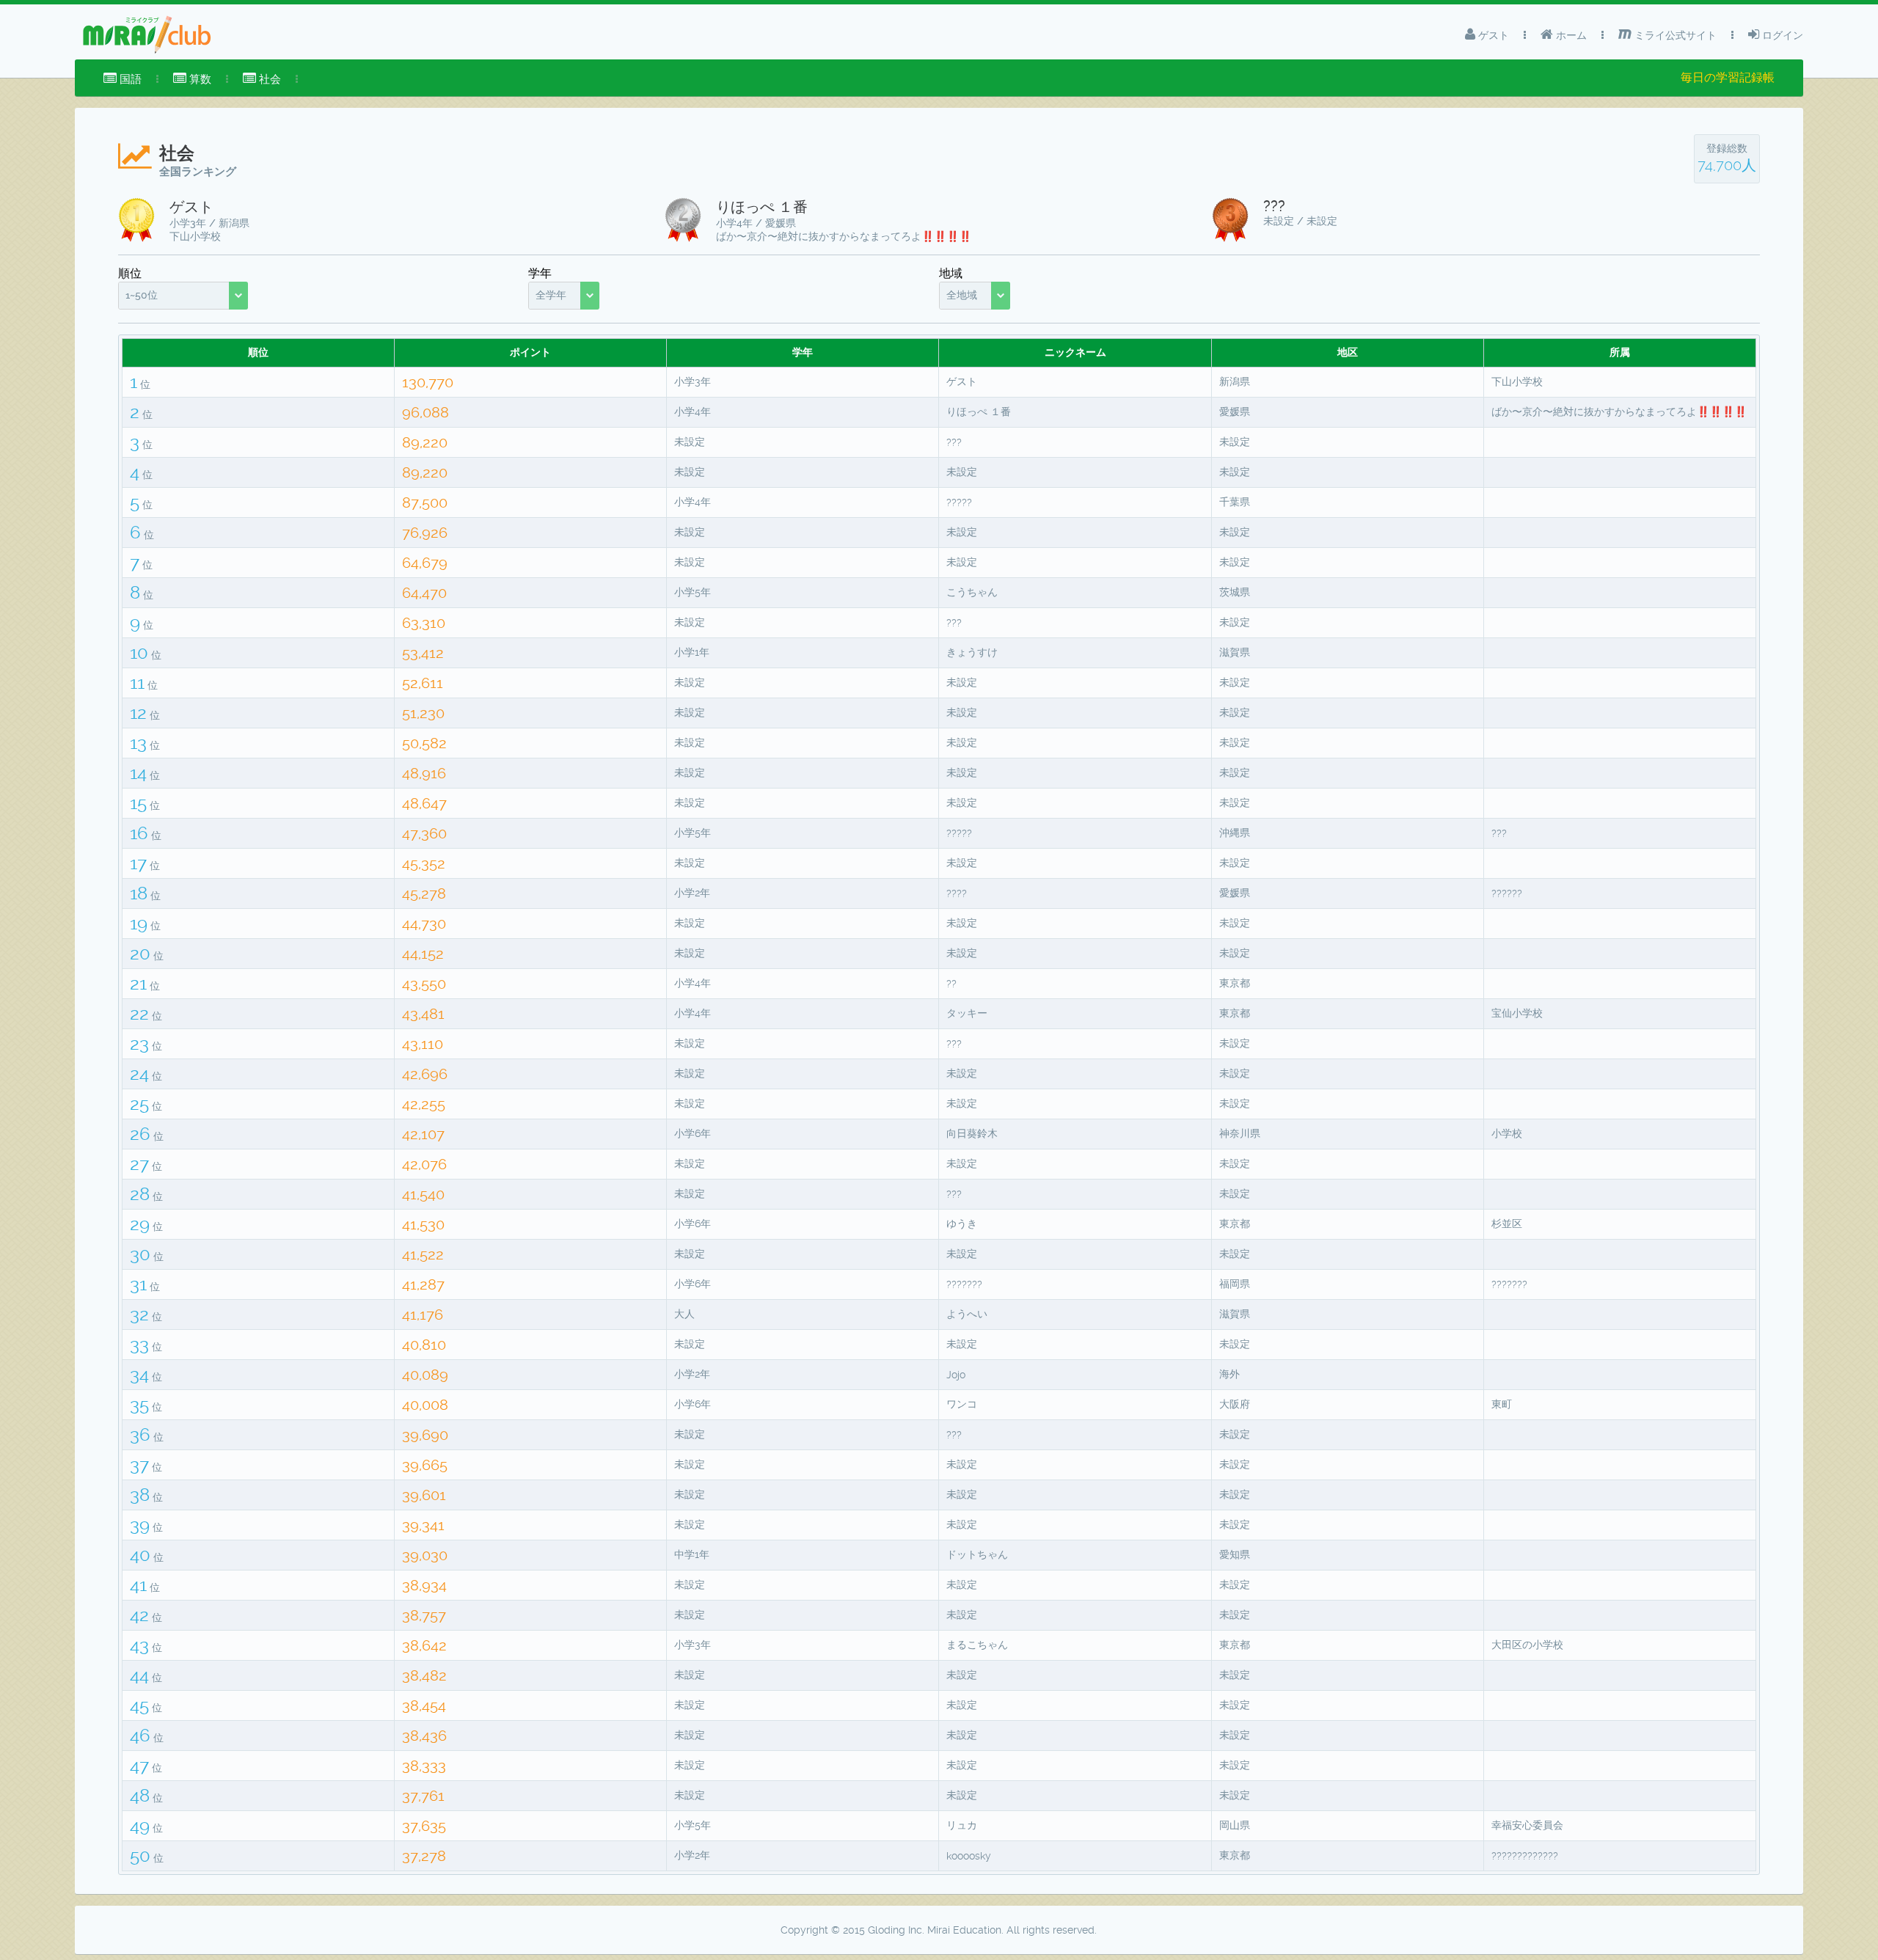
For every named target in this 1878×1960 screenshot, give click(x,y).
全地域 (962, 295)
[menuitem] (123, 79)
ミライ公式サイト (1674, 35)
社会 (268, 79)
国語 (129, 79)
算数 (199, 79)
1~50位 (142, 295)
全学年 (551, 295)
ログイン (1781, 35)
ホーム (1570, 35)
